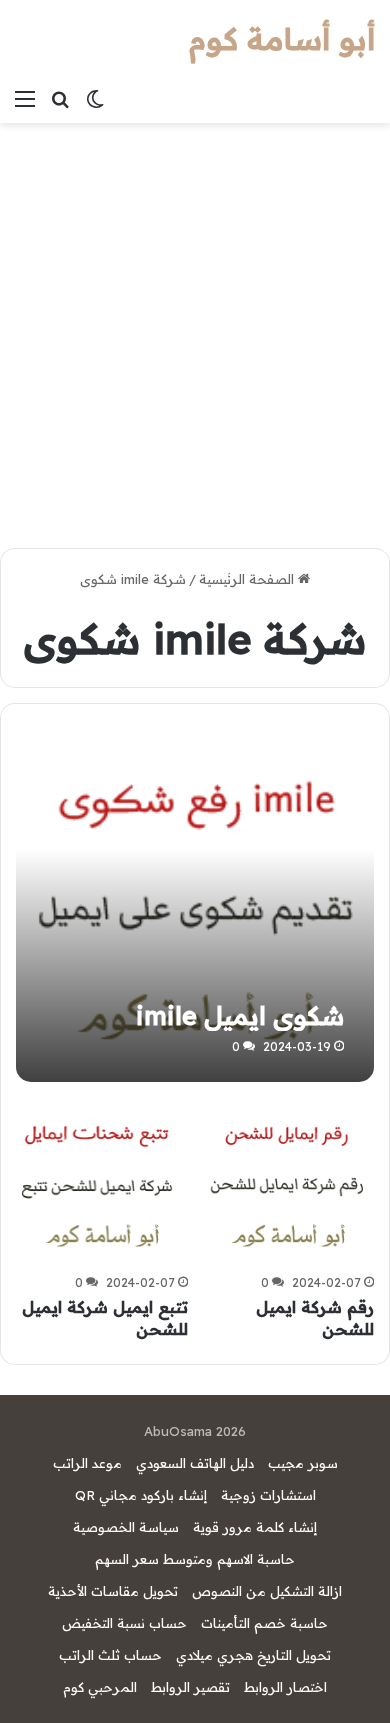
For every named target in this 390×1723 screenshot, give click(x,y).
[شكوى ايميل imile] (194, 902)
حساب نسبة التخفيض (124, 1623)
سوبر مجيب (303, 1463)
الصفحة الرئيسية (248, 579)
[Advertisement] (195, 328)
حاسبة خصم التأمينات (264, 1623)
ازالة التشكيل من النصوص (267, 1591)
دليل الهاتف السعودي (195, 1463)
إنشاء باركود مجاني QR (141, 1495)
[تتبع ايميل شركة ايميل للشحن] (101, 1181)
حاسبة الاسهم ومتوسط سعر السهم (195, 1559)
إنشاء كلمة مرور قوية (255, 1527)
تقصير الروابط (190, 1687)
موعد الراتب (87, 1463)
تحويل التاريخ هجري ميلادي (253, 1655)
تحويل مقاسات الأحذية (113, 1591)
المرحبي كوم (100, 1687)
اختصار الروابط (285, 1687)
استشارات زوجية (268, 1495)
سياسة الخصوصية (126, 1527)
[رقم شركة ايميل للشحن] (287, 1181)
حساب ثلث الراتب (110, 1655)
